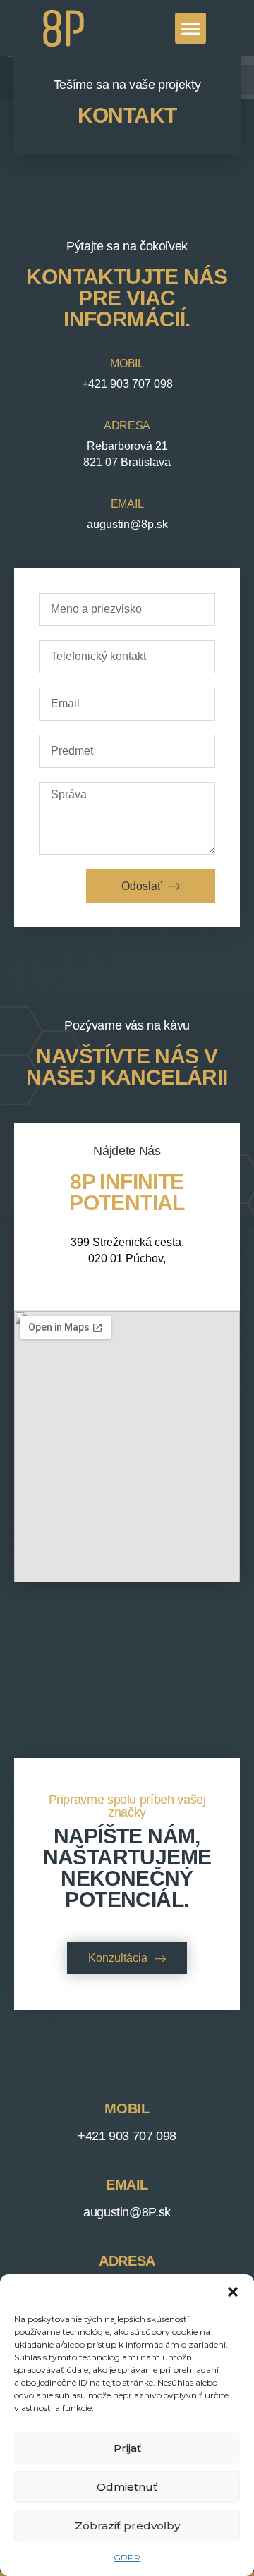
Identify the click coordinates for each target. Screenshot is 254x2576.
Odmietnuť (127, 2487)
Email (127, 504)
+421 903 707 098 (127, 2136)
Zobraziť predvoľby (127, 2526)
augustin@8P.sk (127, 2212)
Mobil (127, 364)
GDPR (127, 2557)
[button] (233, 2292)
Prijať (127, 2448)
